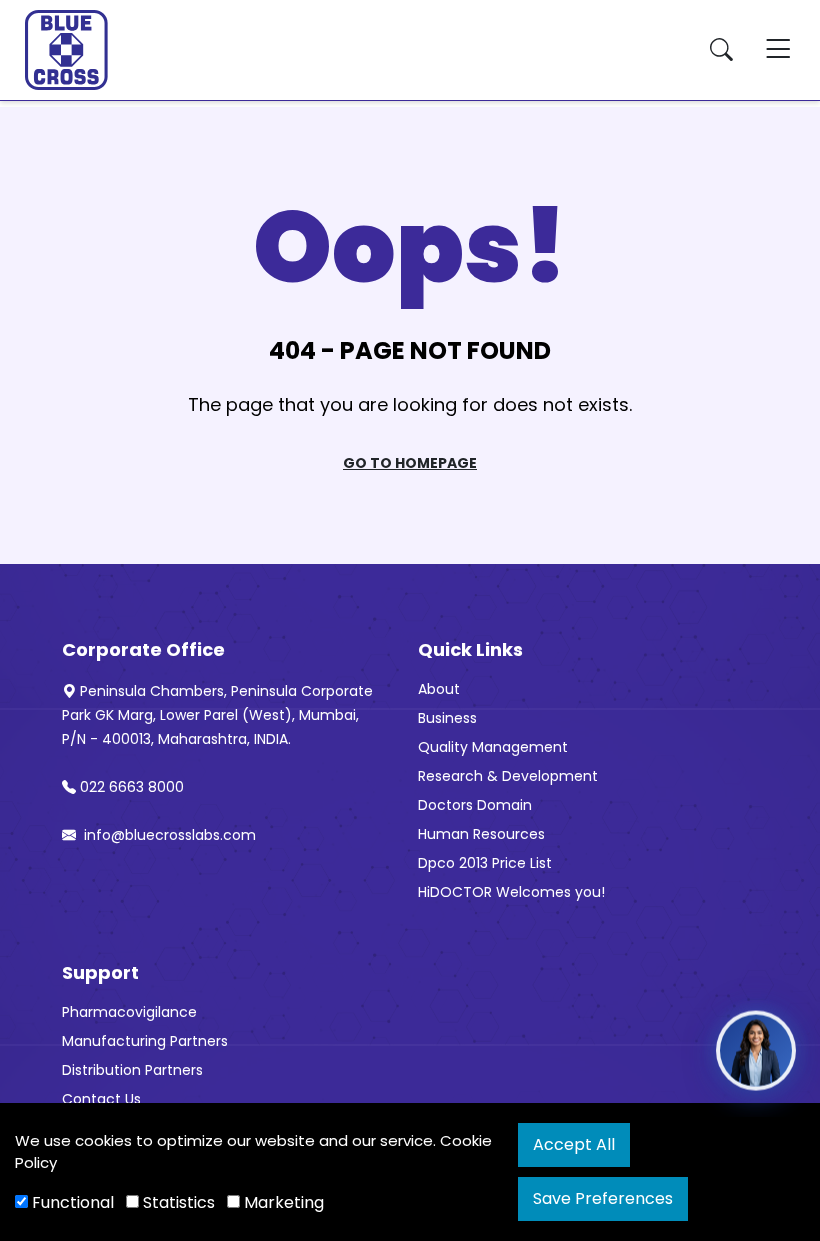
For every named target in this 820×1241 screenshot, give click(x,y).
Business (447, 718)
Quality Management (493, 747)
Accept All (574, 1144)
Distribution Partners (132, 1070)
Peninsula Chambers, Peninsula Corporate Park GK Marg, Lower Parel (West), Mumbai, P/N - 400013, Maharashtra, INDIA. (217, 715)
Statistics (177, 1202)
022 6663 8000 (132, 787)
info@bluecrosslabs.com (168, 835)
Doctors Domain (475, 805)
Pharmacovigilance (129, 1012)
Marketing (282, 1202)
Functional (71, 1202)
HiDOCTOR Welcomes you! (511, 892)
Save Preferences (603, 1198)
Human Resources (481, 834)
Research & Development (508, 776)
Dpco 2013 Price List (485, 863)
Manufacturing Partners (145, 1041)
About (439, 689)
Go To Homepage (410, 463)
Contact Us (101, 1099)
